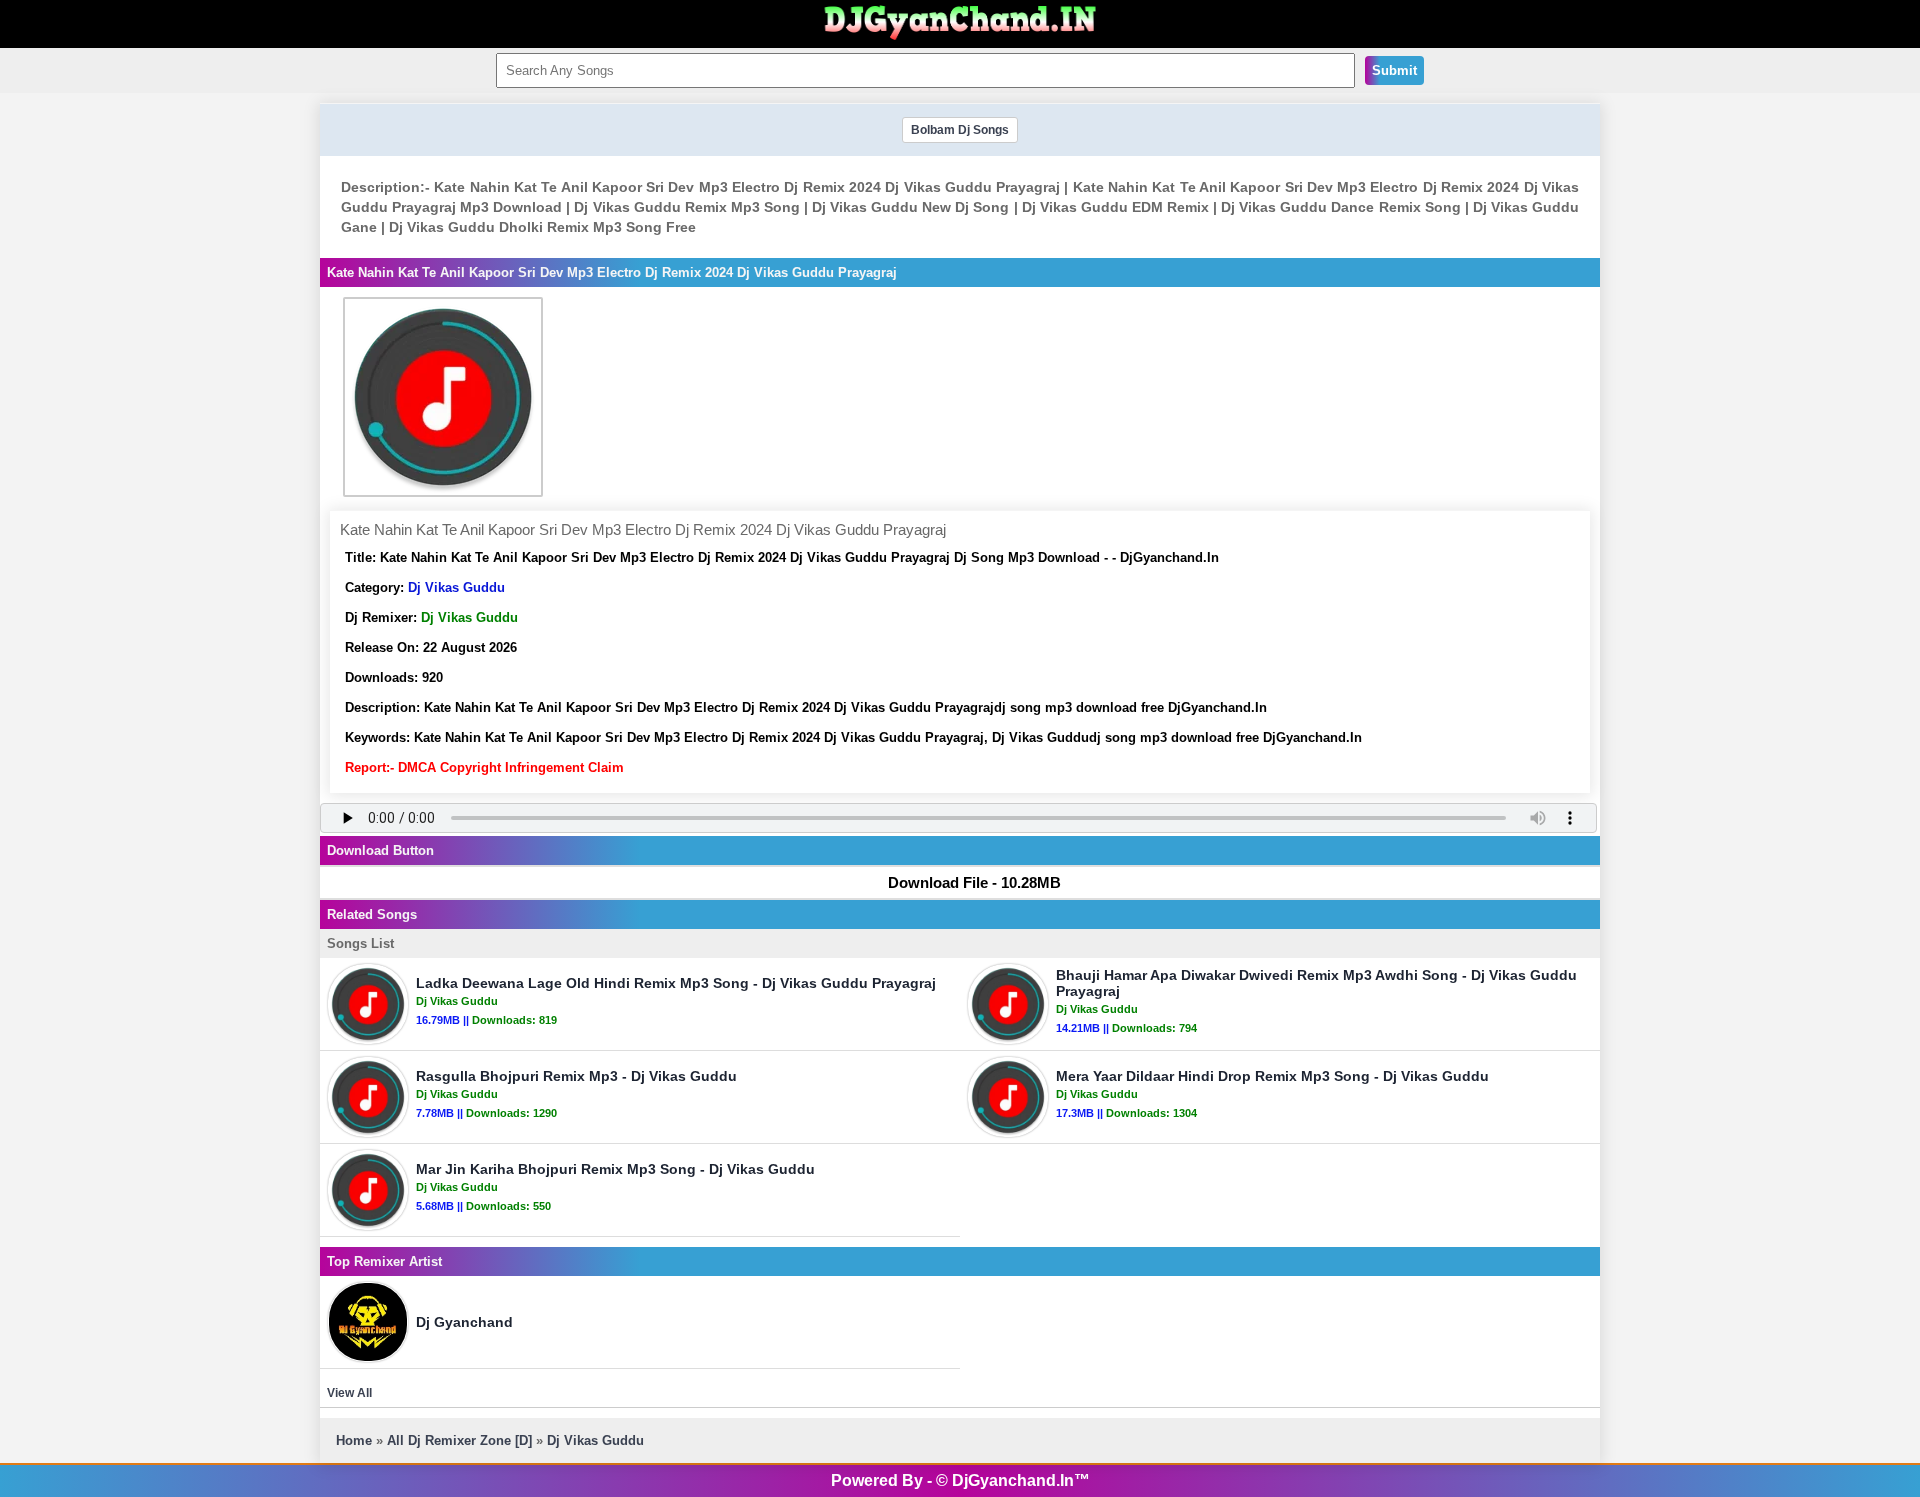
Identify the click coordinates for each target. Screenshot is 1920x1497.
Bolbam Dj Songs (960, 130)
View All (349, 1393)
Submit (1394, 70)
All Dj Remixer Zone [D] (459, 1440)
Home (354, 1440)
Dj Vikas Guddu (456, 587)
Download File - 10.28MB (974, 882)
